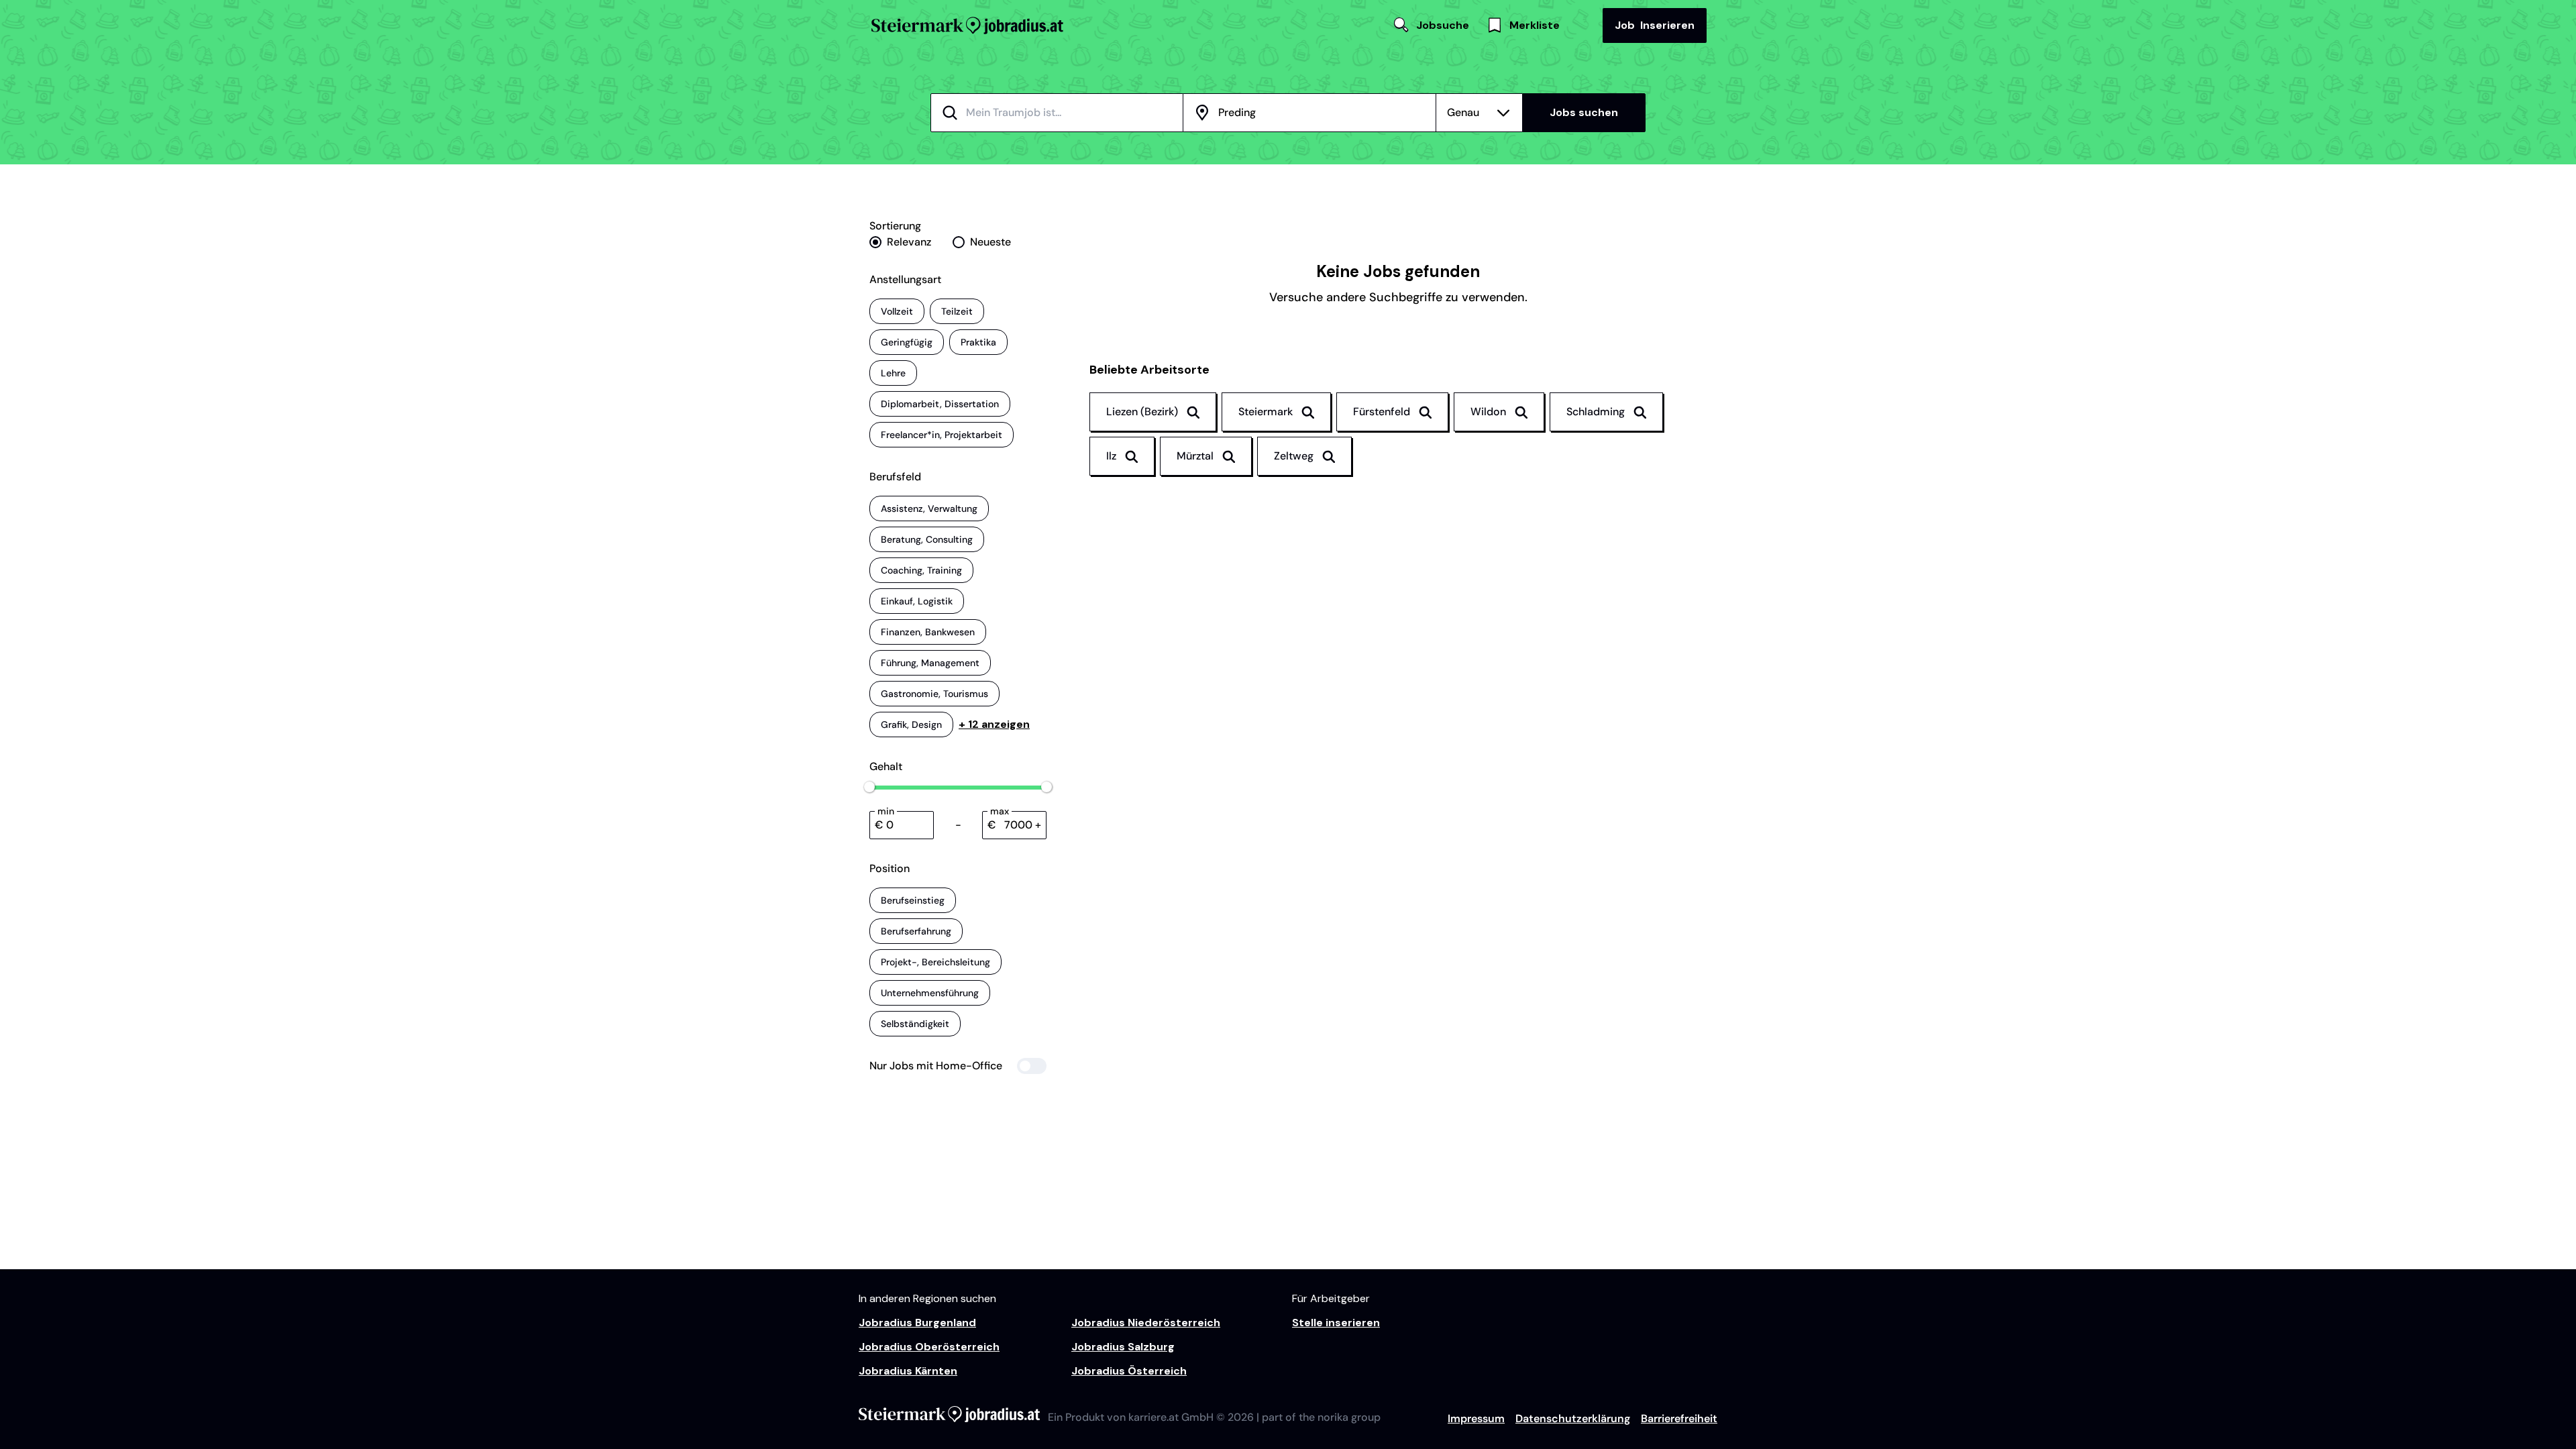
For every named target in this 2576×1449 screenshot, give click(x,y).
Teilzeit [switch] (957, 311)
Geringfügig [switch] (907, 342)
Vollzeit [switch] (897, 311)
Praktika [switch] (978, 342)
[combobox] (1073, 113)
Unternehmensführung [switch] (930, 993)
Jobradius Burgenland (917, 1323)
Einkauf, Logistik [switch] (917, 601)
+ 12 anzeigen (994, 724)
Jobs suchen (1584, 112)
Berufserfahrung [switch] (916, 931)
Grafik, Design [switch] (911, 724)
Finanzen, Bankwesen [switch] (928, 632)
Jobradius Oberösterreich (929, 1347)
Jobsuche (1443, 25)
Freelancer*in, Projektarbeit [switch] (942, 435)
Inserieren (1655, 25)
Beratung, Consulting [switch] (927, 539)
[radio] (900, 242)
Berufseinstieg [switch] (913, 900)
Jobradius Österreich (1129, 1371)
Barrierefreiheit (1679, 1418)
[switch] (958, 1066)
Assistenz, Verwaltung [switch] (929, 508)
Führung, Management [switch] (930, 663)
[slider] (869, 787)
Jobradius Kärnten (908, 1371)
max (1000, 811)
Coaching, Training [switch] (921, 570)
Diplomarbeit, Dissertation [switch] (940, 404)
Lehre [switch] (893, 373)
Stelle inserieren (1336, 1323)
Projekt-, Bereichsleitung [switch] (935, 962)
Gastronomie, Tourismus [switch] (934, 694)
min (886, 811)
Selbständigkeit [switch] (915, 1024)
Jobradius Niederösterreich (1146, 1323)
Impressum (1476, 1418)
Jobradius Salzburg (1123, 1347)
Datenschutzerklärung (1573, 1418)
